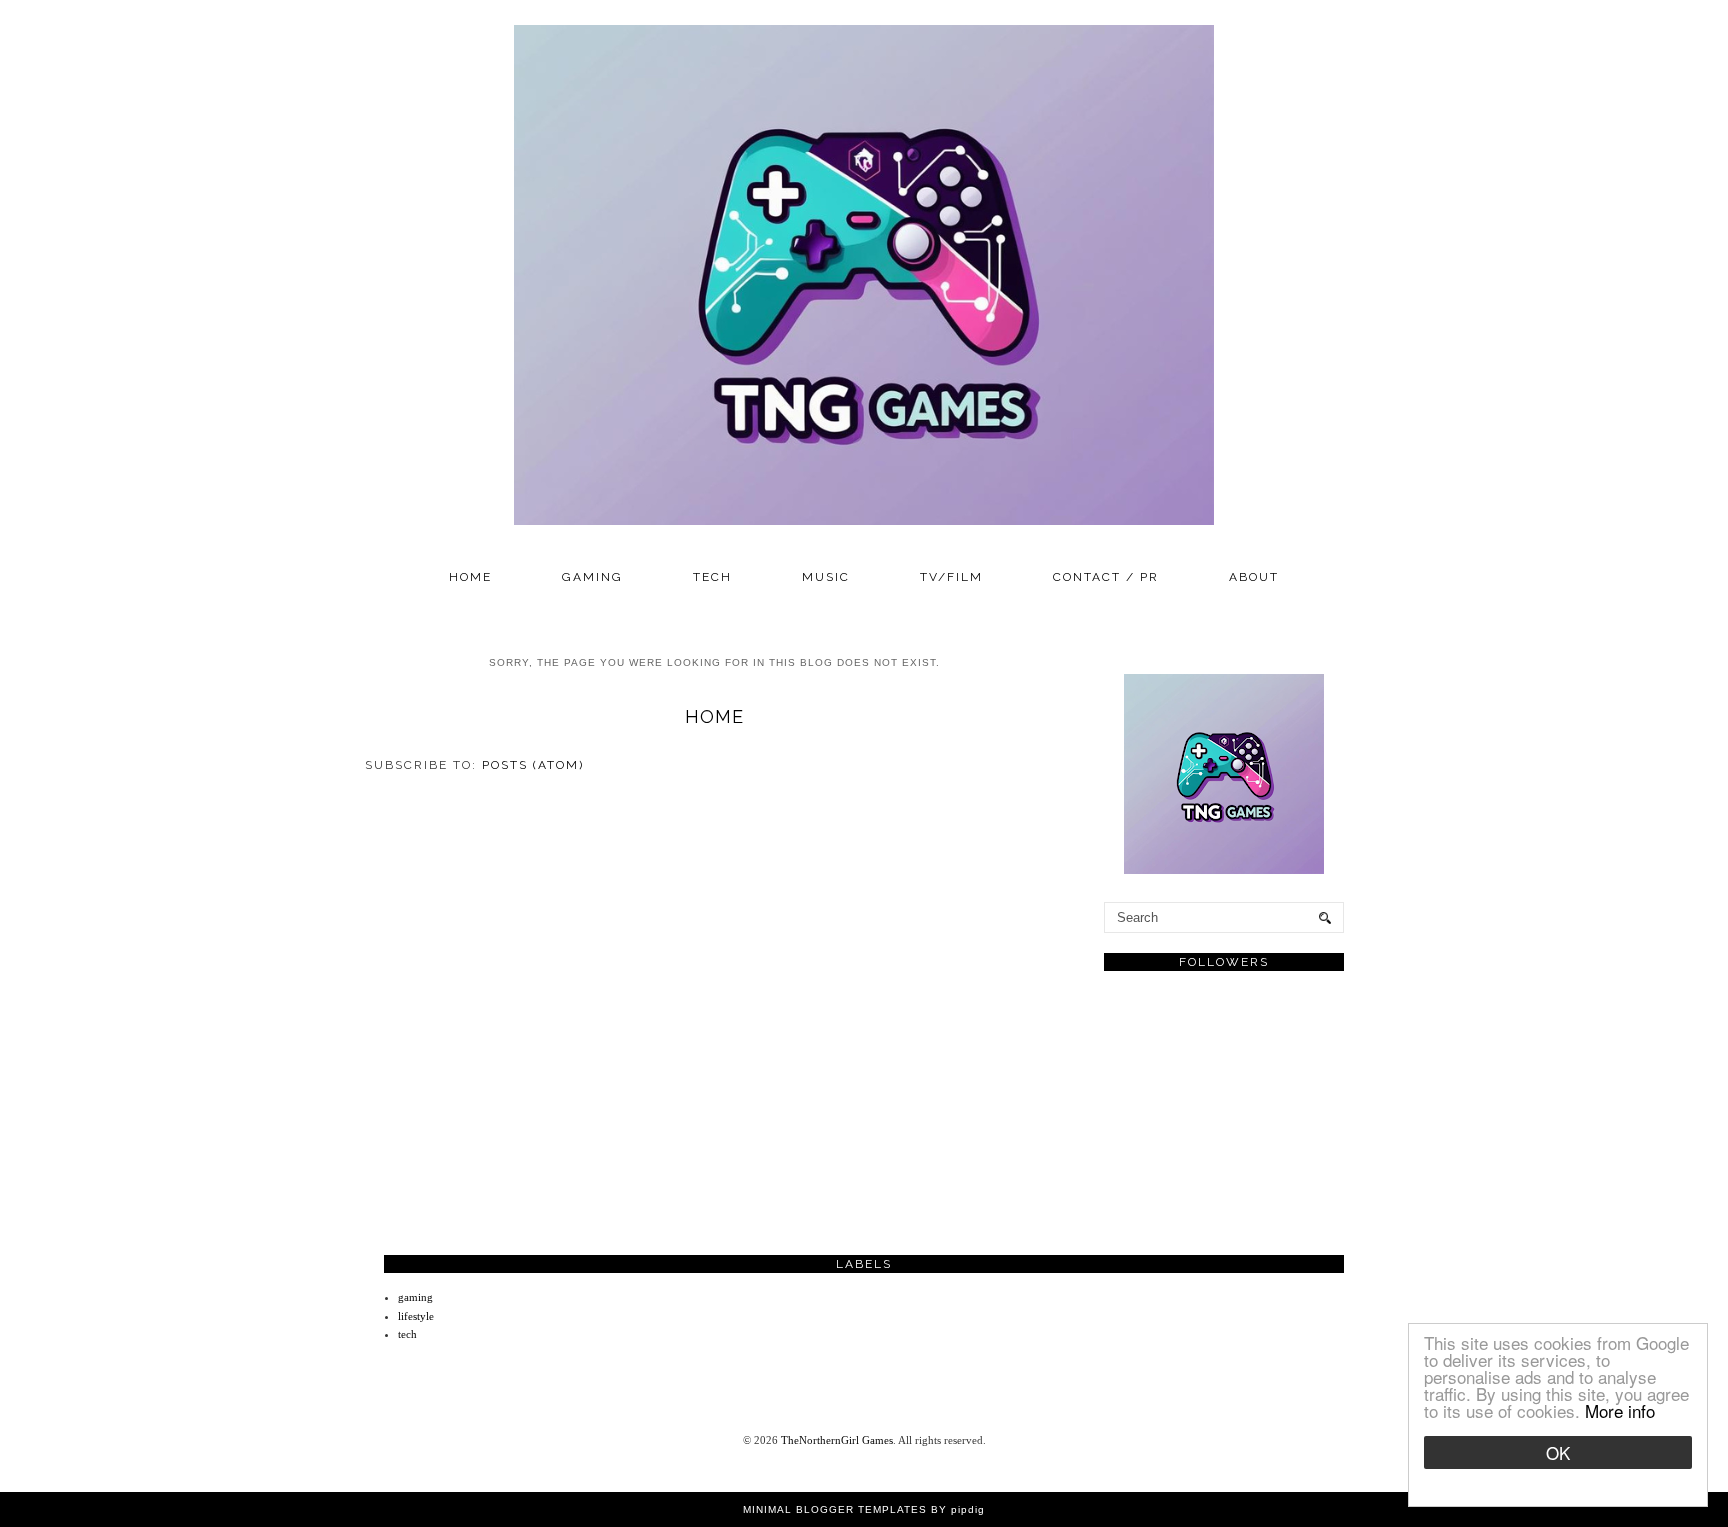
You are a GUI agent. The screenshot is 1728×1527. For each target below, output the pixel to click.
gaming (415, 1297)
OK (1558, 1452)
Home (470, 577)
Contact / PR (1106, 577)
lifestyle (416, 1316)
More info (1620, 1410)
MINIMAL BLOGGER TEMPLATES (835, 1509)
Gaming (592, 577)
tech (407, 1334)
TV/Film (951, 577)
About (1254, 577)
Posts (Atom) (533, 765)
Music (826, 577)
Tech (712, 577)
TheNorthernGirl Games (837, 1440)
